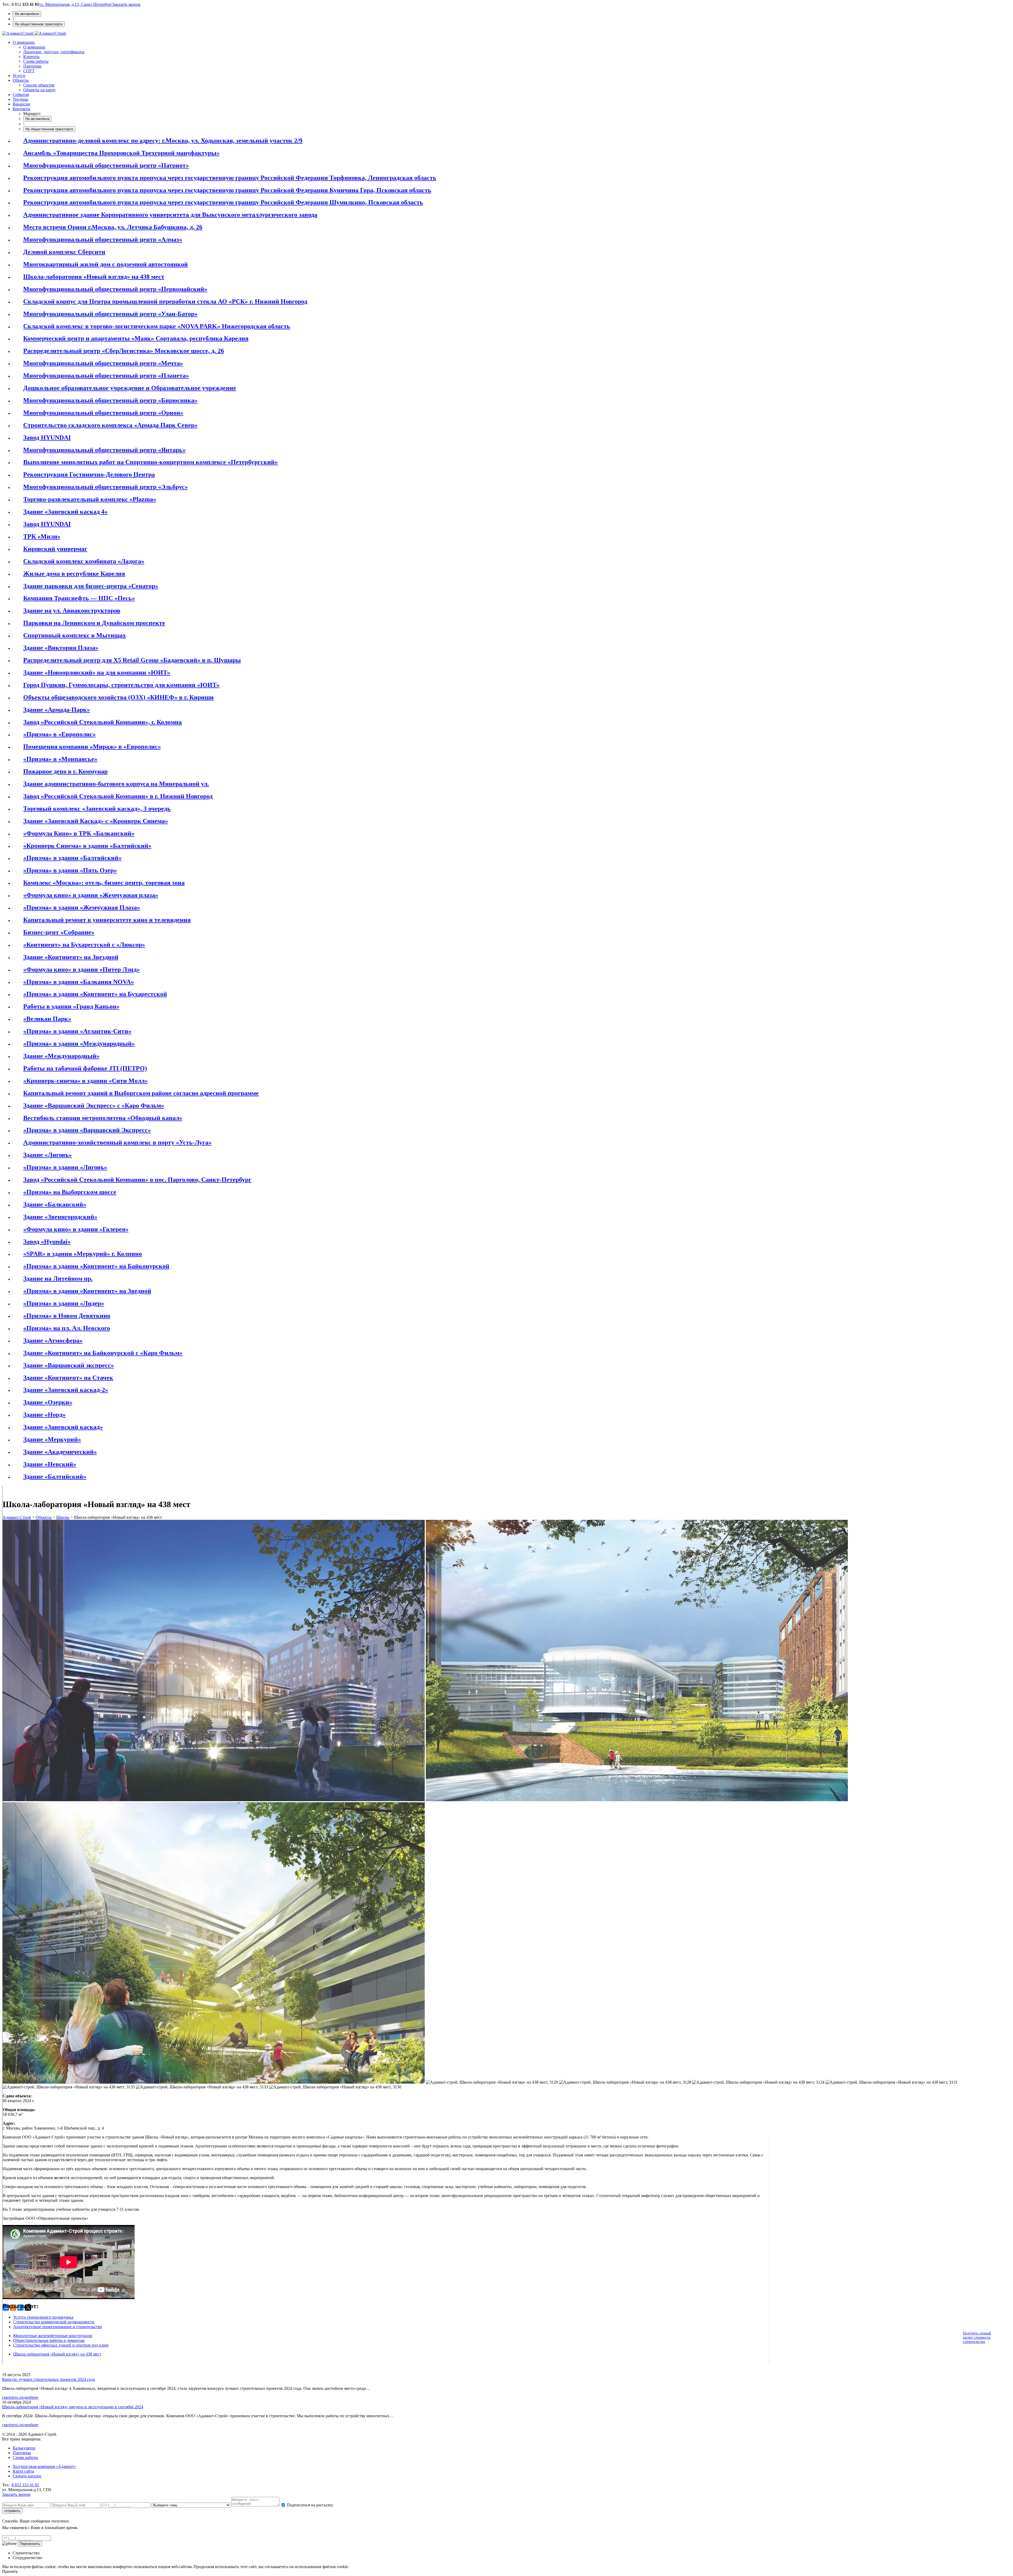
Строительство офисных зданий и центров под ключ (61, 2345)
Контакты (21, 109)
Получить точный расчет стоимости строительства (977, 2337)
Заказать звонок (126, 4)
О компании (24, 42)
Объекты (21, 80)
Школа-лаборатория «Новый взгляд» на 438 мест (57, 2354)
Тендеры (20, 99)
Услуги (19, 76)
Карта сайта (23, 2471)
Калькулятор (24, 2448)
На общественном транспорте (39, 24)
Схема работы (36, 61)
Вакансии (21, 104)
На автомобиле (27, 14)
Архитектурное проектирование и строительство (58, 2327)
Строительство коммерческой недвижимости (54, 2322)
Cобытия (21, 95)
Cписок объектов (39, 85)
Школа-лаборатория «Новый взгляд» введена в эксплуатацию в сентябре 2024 (73, 2407)
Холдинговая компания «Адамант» (44, 2466)
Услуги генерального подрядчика (43, 2317)
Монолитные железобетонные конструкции (53, 2336)
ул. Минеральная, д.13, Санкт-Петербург (76, 4)
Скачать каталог (27, 2476)
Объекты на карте (39, 90)
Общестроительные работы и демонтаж (49, 2340)
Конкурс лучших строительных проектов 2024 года (49, 2379)
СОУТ (29, 71)
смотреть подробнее (20, 2397)
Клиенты (31, 57)
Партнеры (32, 66)
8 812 (25, 2485)
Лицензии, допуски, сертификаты (54, 52)
